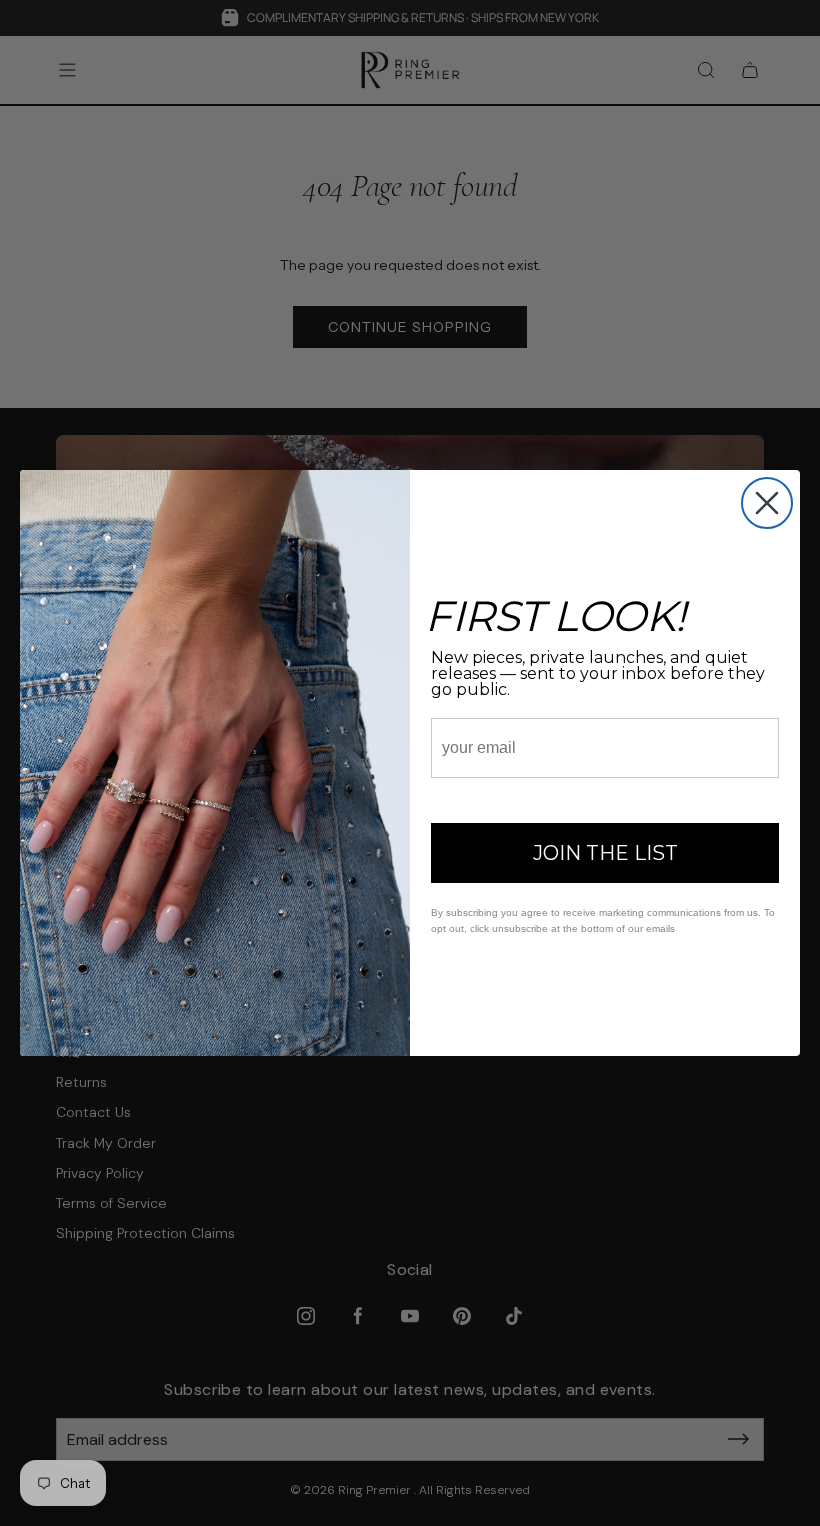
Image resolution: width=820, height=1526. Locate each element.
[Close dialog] (767, 503)
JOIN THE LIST (605, 853)
